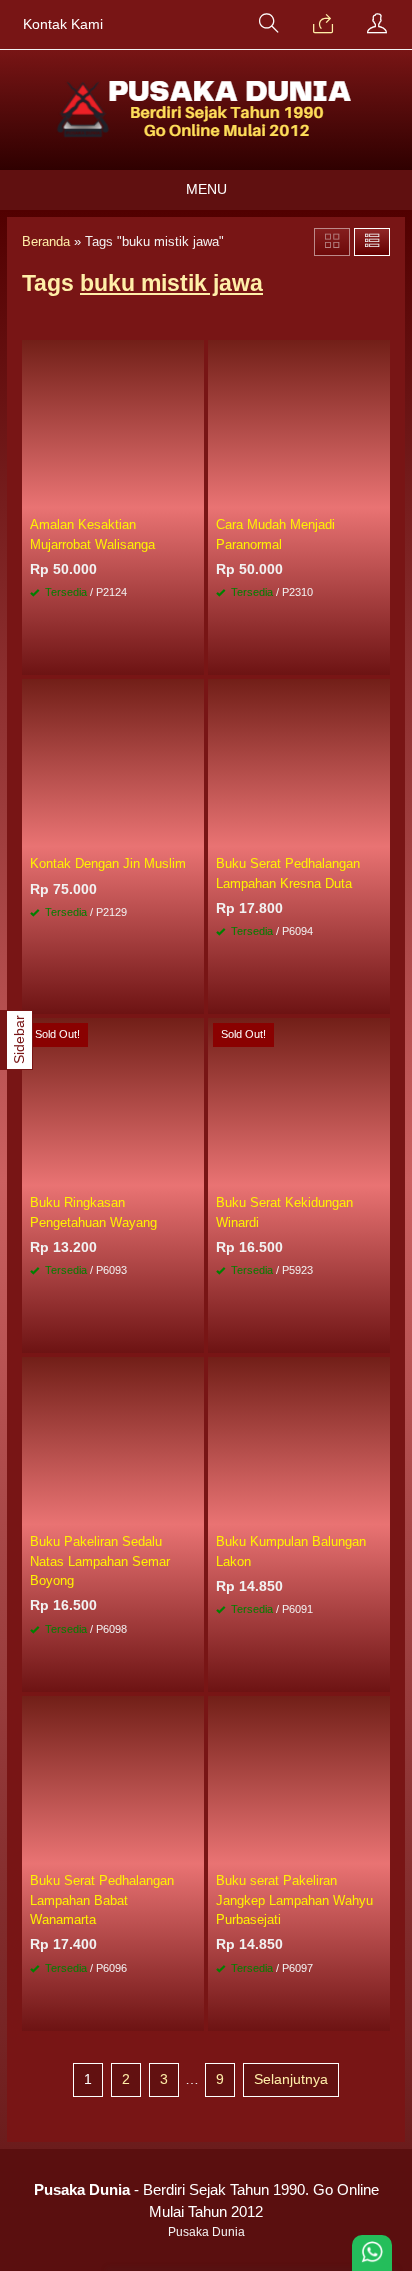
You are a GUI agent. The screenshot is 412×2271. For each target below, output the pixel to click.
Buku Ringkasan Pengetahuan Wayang (93, 1212)
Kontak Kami (63, 24)
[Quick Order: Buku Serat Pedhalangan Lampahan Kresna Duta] (378, 833)
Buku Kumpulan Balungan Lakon (291, 1551)
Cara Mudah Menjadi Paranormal (275, 534)
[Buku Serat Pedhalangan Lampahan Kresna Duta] (299, 763)
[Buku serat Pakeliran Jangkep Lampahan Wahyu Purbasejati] (299, 1780)
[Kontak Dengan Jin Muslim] (113, 763)
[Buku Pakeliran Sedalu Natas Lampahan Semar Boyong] (113, 1441)
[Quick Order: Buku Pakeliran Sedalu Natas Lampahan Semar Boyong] (192, 1511)
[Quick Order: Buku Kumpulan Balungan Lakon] (378, 1511)
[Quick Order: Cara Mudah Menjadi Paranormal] (378, 494)
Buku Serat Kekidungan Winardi (284, 1212)
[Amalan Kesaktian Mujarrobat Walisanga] (113, 424)
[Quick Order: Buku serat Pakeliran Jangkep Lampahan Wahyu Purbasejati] (378, 1850)
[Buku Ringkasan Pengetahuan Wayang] (113, 1102)
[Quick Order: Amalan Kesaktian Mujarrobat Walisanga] (192, 494)
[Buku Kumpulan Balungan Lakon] (299, 1441)
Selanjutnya (291, 2079)
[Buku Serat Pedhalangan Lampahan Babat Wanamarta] (113, 1780)
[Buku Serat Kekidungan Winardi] (299, 1102)
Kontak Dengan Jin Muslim (108, 863)
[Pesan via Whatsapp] (323, 25)
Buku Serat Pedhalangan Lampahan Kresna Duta (288, 873)
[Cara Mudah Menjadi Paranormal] (299, 424)
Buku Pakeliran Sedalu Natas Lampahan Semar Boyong (100, 1560)
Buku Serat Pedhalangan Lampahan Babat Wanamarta (102, 1899)
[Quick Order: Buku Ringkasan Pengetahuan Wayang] (192, 1172)
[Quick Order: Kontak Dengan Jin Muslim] (192, 833)
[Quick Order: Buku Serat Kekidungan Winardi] (378, 1172)
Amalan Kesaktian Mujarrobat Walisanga (92, 534)
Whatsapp (159, 654)
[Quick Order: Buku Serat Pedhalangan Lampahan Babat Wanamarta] (192, 1850)
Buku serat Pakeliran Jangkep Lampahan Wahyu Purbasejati (294, 1899)
